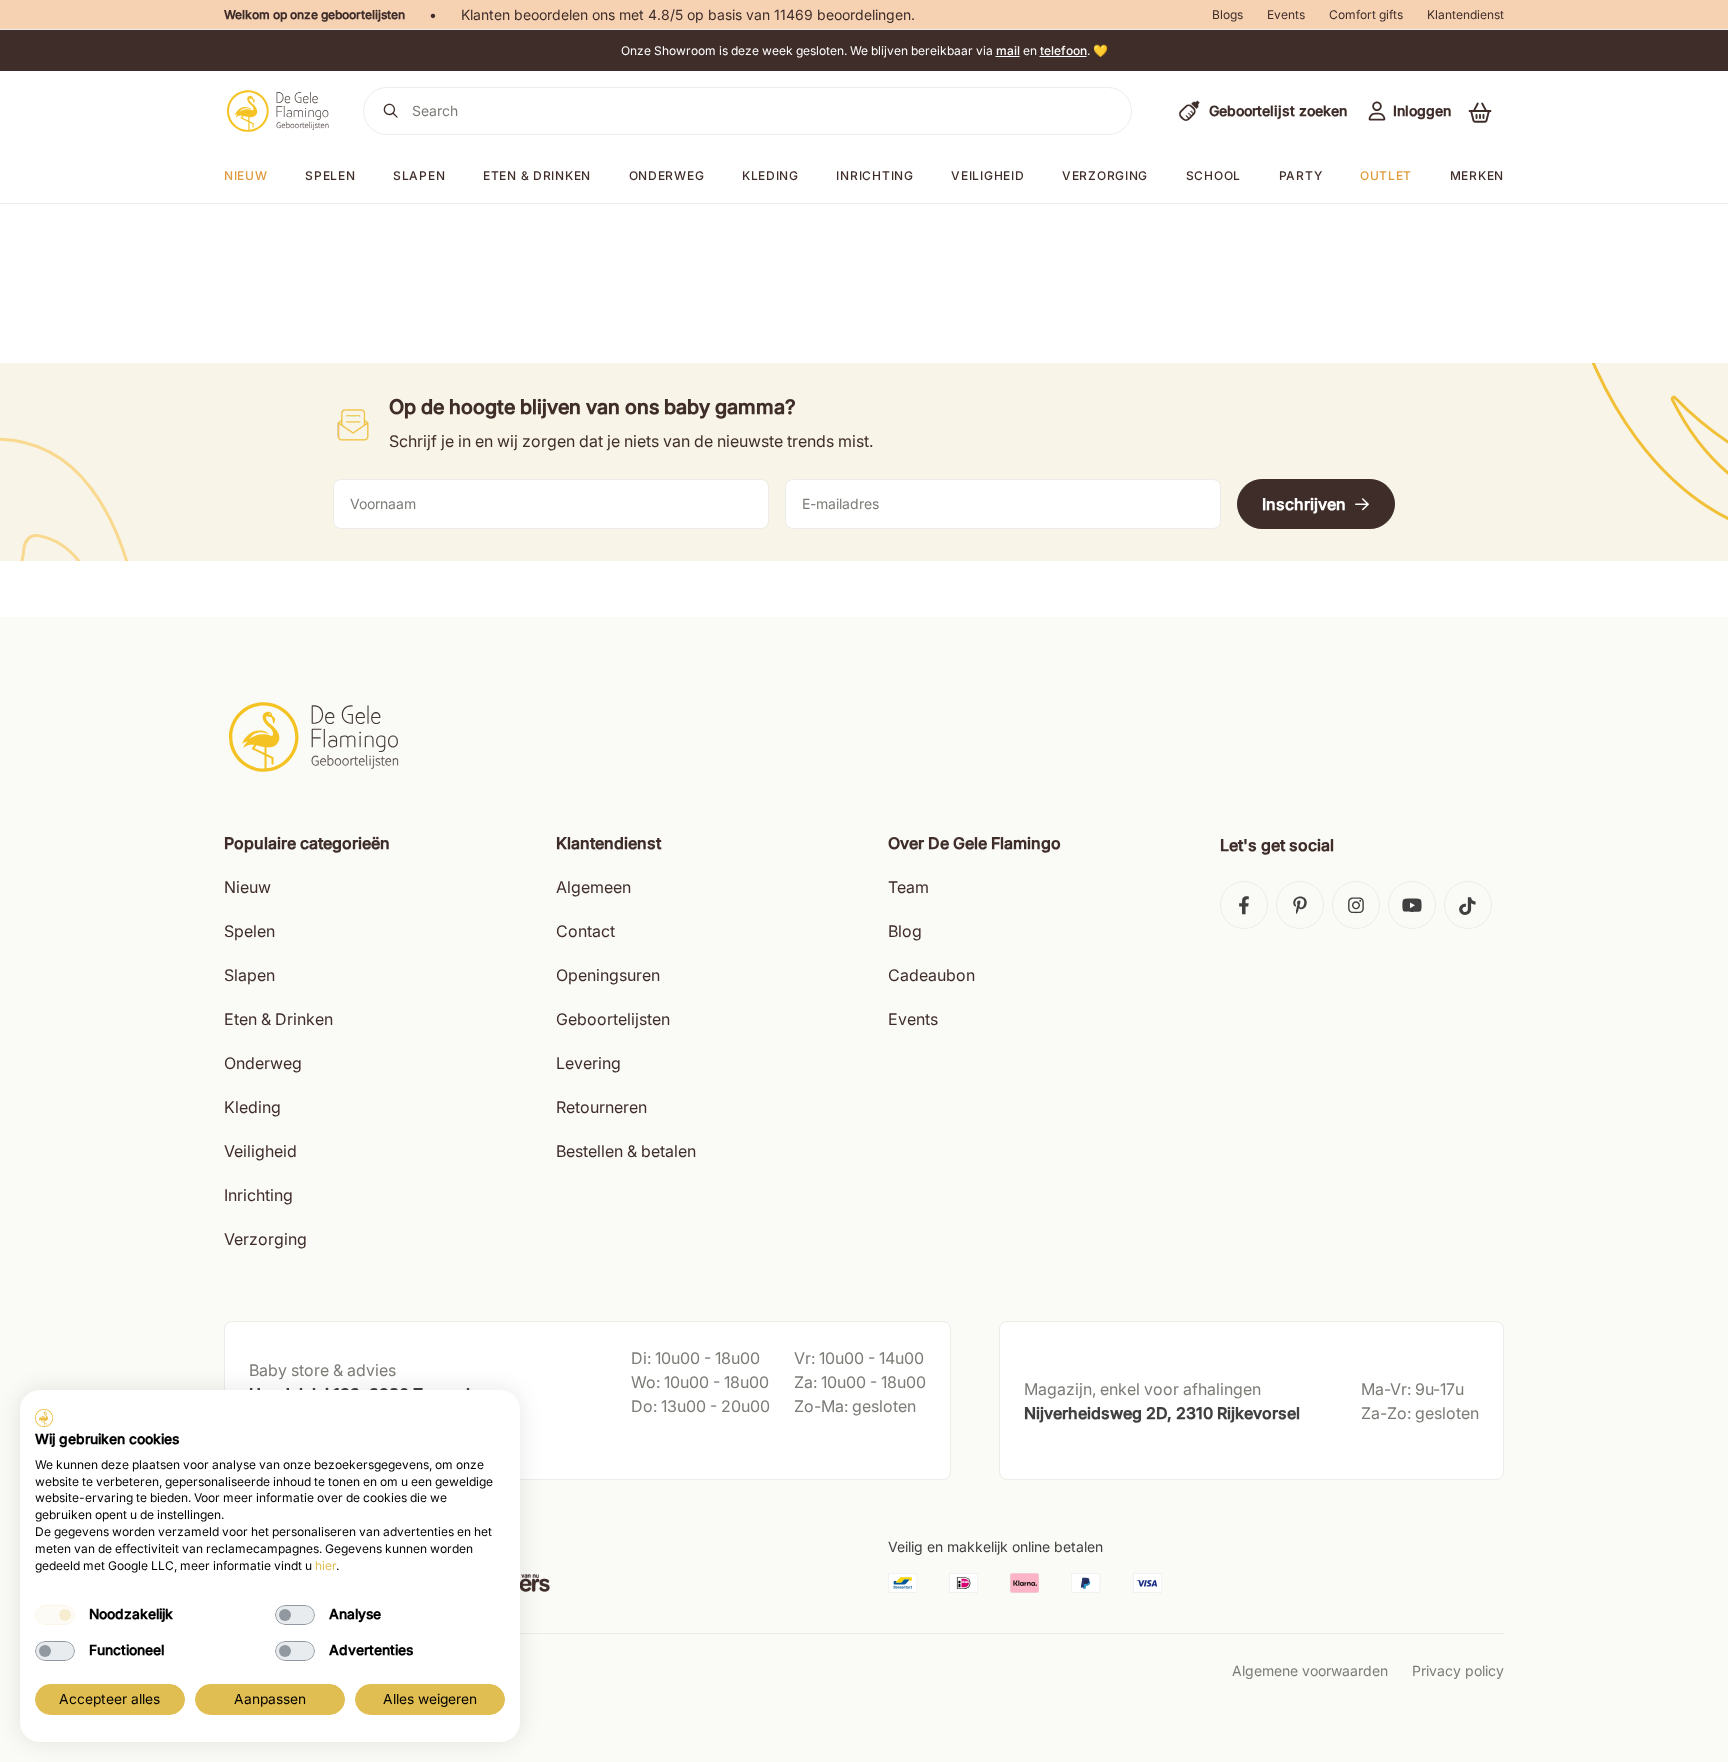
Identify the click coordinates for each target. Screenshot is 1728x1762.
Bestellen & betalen (626, 1151)
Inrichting (874, 175)
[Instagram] (1356, 905)
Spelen (330, 175)
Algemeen (593, 887)
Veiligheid (987, 175)
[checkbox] (55, 1615)
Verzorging (1105, 175)
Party (1301, 175)
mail (1008, 50)
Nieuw (247, 887)
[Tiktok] (1468, 905)
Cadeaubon (931, 975)
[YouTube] (1412, 905)
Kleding (770, 175)
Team (908, 887)
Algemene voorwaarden (1310, 1670)
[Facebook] (1244, 905)
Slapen (419, 175)
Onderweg (667, 175)
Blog (905, 931)
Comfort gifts (1366, 14)
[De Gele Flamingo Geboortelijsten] (277, 111)
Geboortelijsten (613, 1019)
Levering (588, 1063)
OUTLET (1386, 175)
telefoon (1063, 50)
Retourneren (601, 1107)
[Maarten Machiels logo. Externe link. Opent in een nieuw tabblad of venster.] (44, 1418)
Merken (1477, 175)
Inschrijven (1304, 504)
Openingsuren (608, 975)
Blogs (1227, 14)
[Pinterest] (1300, 905)
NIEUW (246, 175)
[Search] (391, 111)
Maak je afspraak (307, 1444)
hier (325, 1565)
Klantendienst (1465, 14)
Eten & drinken (537, 175)
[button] (1480, 112)
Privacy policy (1458, 1670)
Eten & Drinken (278, 1019)
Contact (585, 931)
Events (1286, 14)
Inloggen (1422, 110)
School (1213, 175)
